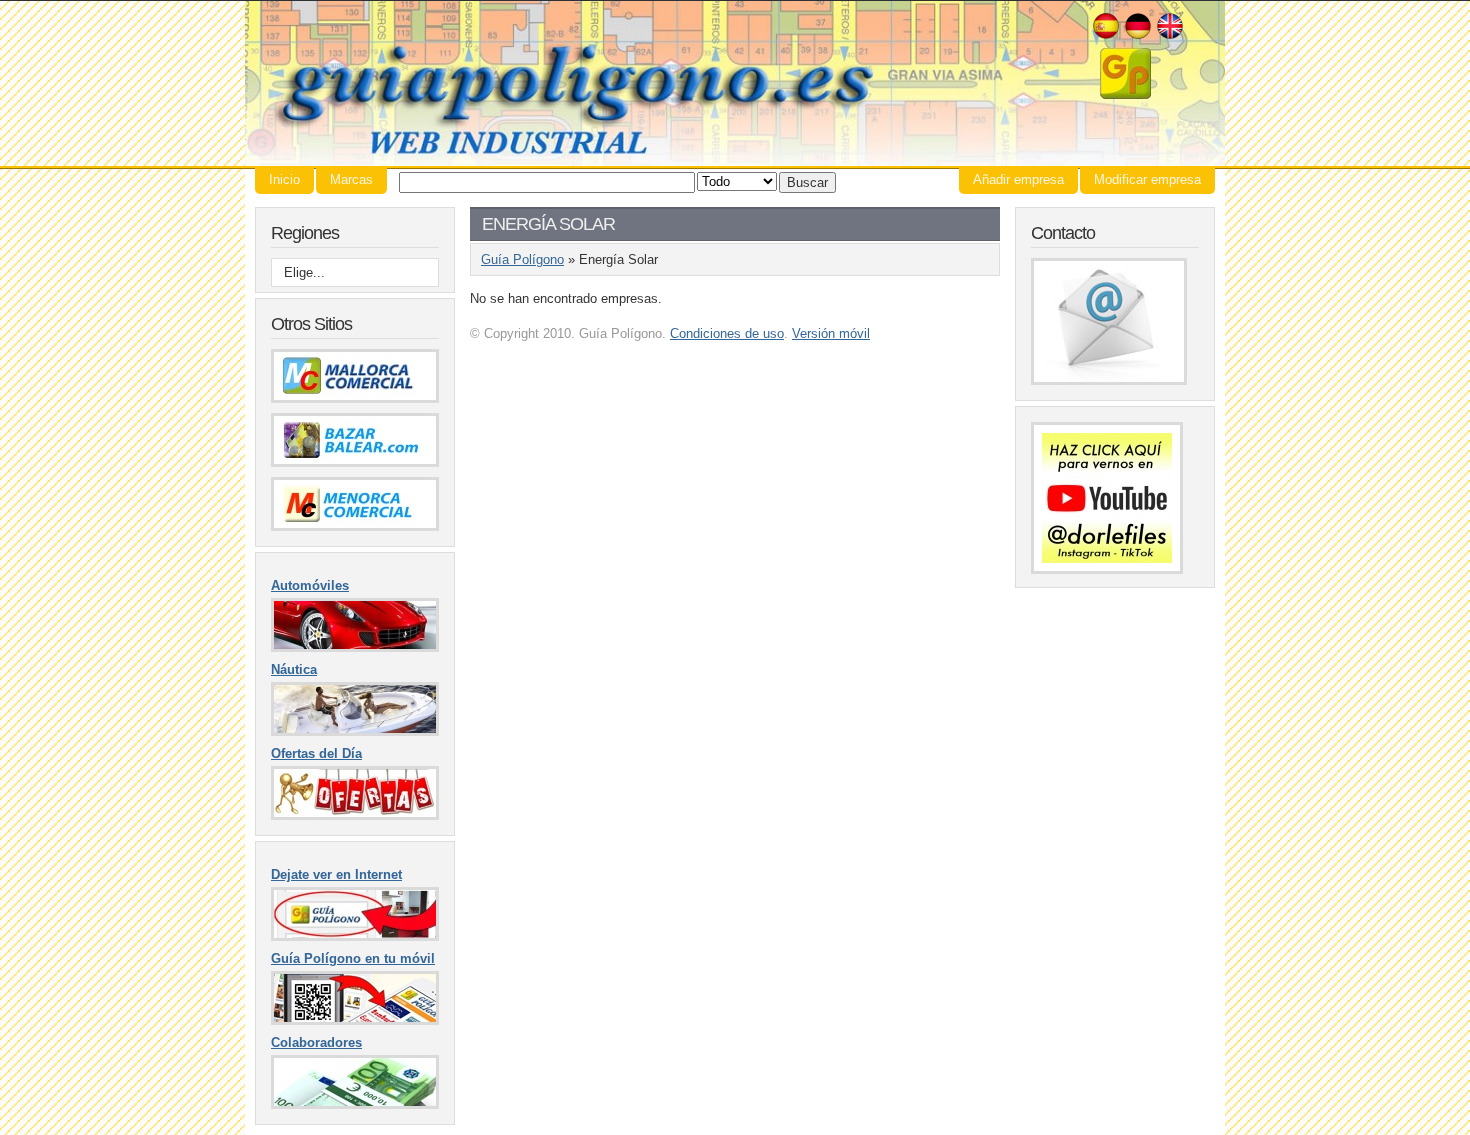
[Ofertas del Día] (355, 815)
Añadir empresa (1018, 179)
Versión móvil (831, 333)
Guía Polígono (735, 83)
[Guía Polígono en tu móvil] (355, 1020)
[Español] (1106, 36)
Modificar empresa (1147, 179)
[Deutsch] (1138, 36)
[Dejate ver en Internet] (355, 936)
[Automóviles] (355, 647)
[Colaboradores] (355, 1104)
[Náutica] (355, 731)
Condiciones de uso (727, 333)
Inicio (284, 179)
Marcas (351, 179)
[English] (1170, 36)
